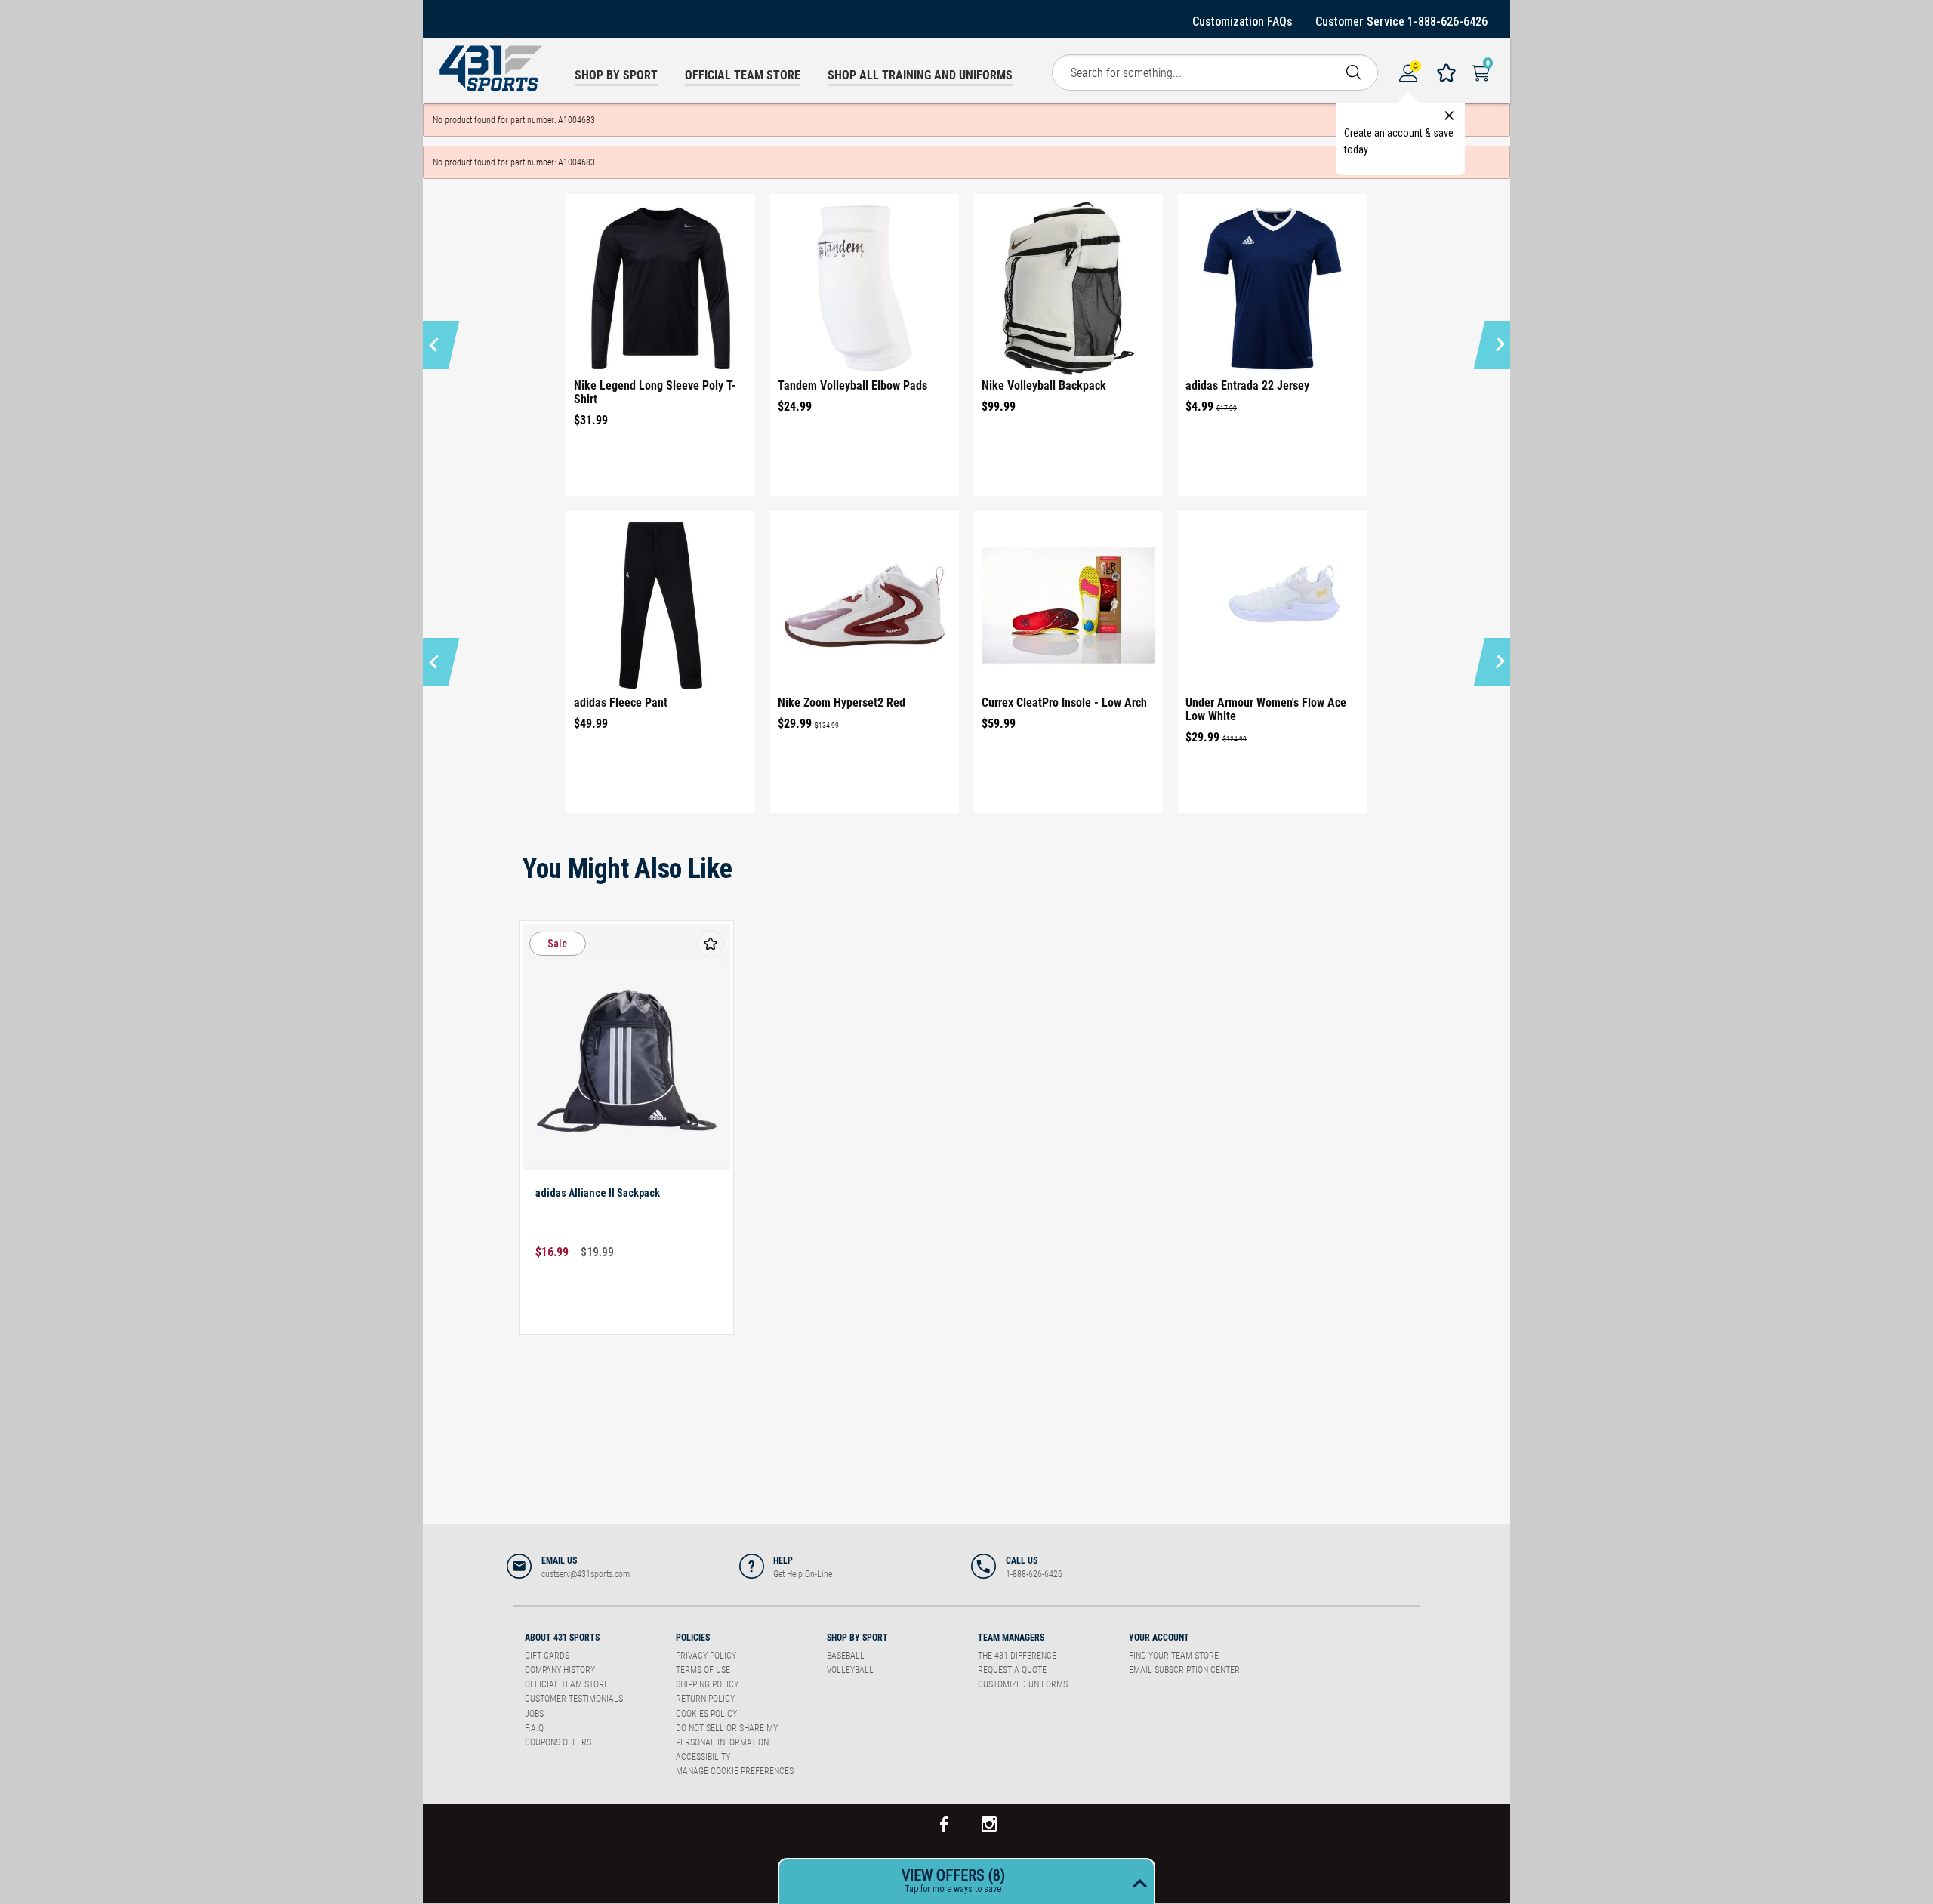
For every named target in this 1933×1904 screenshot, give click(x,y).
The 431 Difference (1017, 1656)
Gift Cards (547, 1656)
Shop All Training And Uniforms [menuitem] (920, 75)
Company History (560, 1670)
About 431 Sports (562, 1638)
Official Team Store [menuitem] (743, 75)
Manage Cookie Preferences (735, 1771)
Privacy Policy (706, 1656)
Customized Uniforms (1023, 1684)
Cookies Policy (706, 1714)
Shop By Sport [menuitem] (616, 75)
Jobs (534, 1714)
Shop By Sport (857, 1638)
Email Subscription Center (1184, 1670)
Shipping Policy (707, 1684)
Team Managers (1011, 1638)
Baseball (846, 1656)
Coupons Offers (558, 1742)
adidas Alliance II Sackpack (598, 1193)
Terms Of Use (703, 1670)
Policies (693, 1638)
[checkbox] (711, 944)
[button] (436, 345)
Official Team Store (567, 1684)
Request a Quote (1012, 1670)
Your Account (1159, 1638)
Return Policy (705, 1699)
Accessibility (703, 1757)
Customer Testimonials (574, 1699)
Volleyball (850, 1670)
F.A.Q (534, 1728)
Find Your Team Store (1174, 1656)
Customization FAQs (1242, 22)
